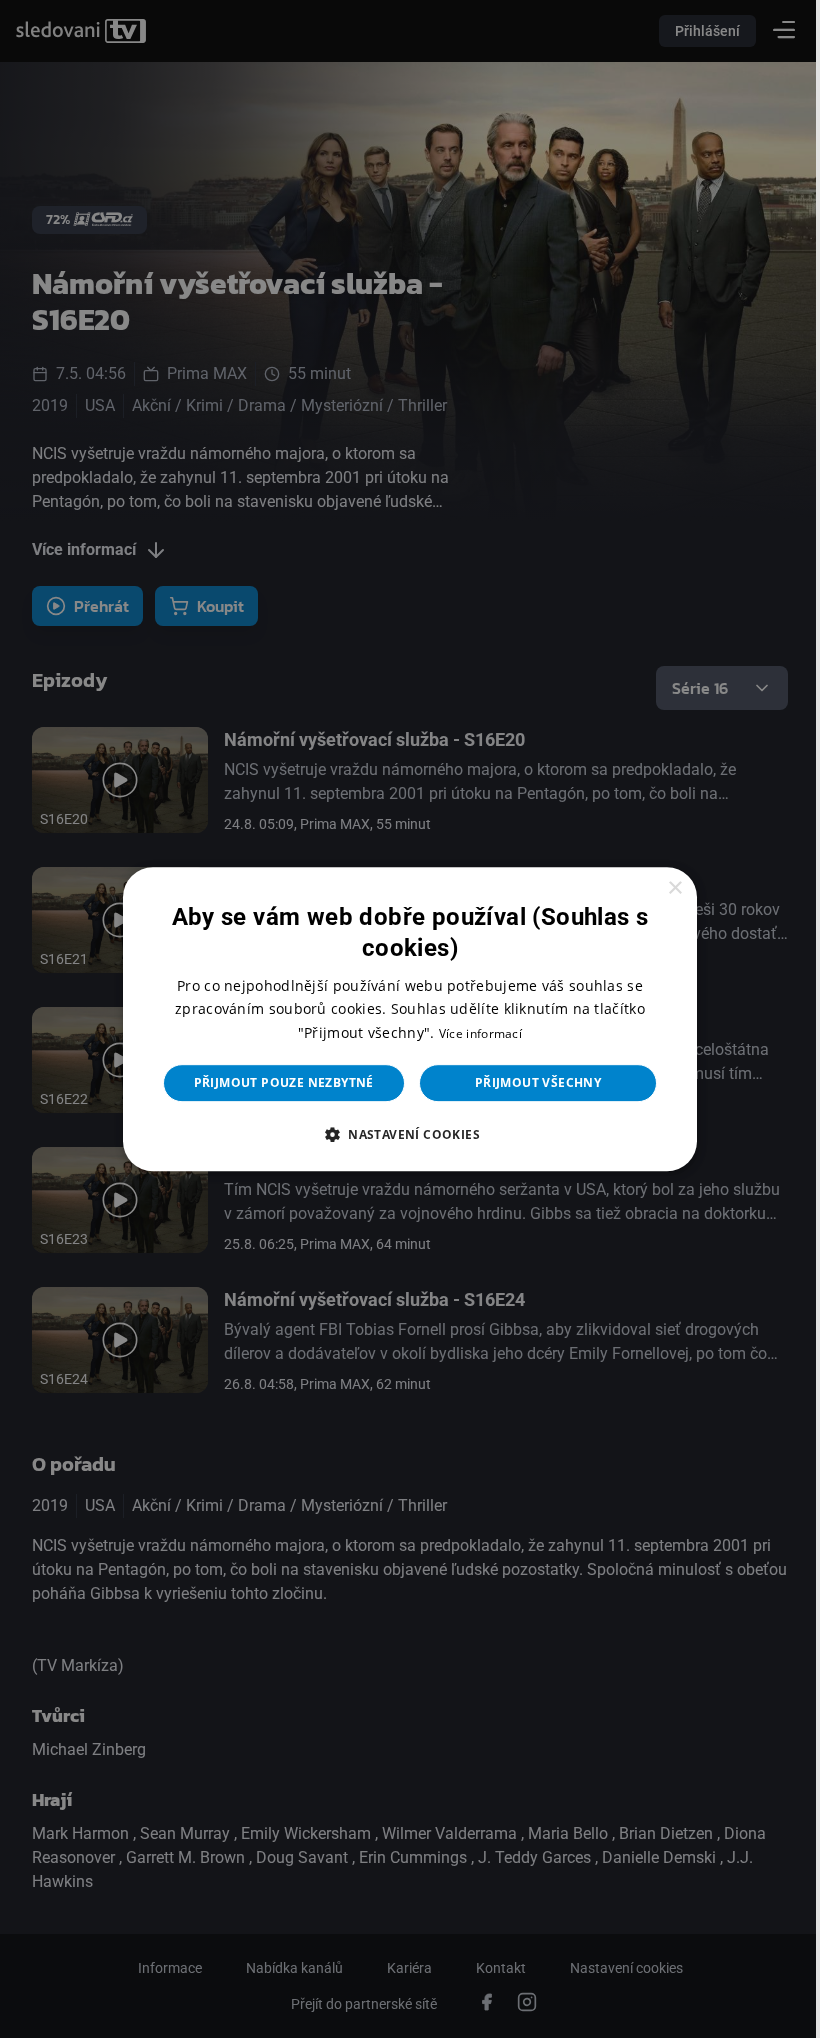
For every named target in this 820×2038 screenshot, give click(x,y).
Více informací (472, 1033)
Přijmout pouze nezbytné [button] (276, 1082)
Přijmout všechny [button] (530, 1082)
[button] (402, 1134)
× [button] (661, 888)
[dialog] (403, 1019)
